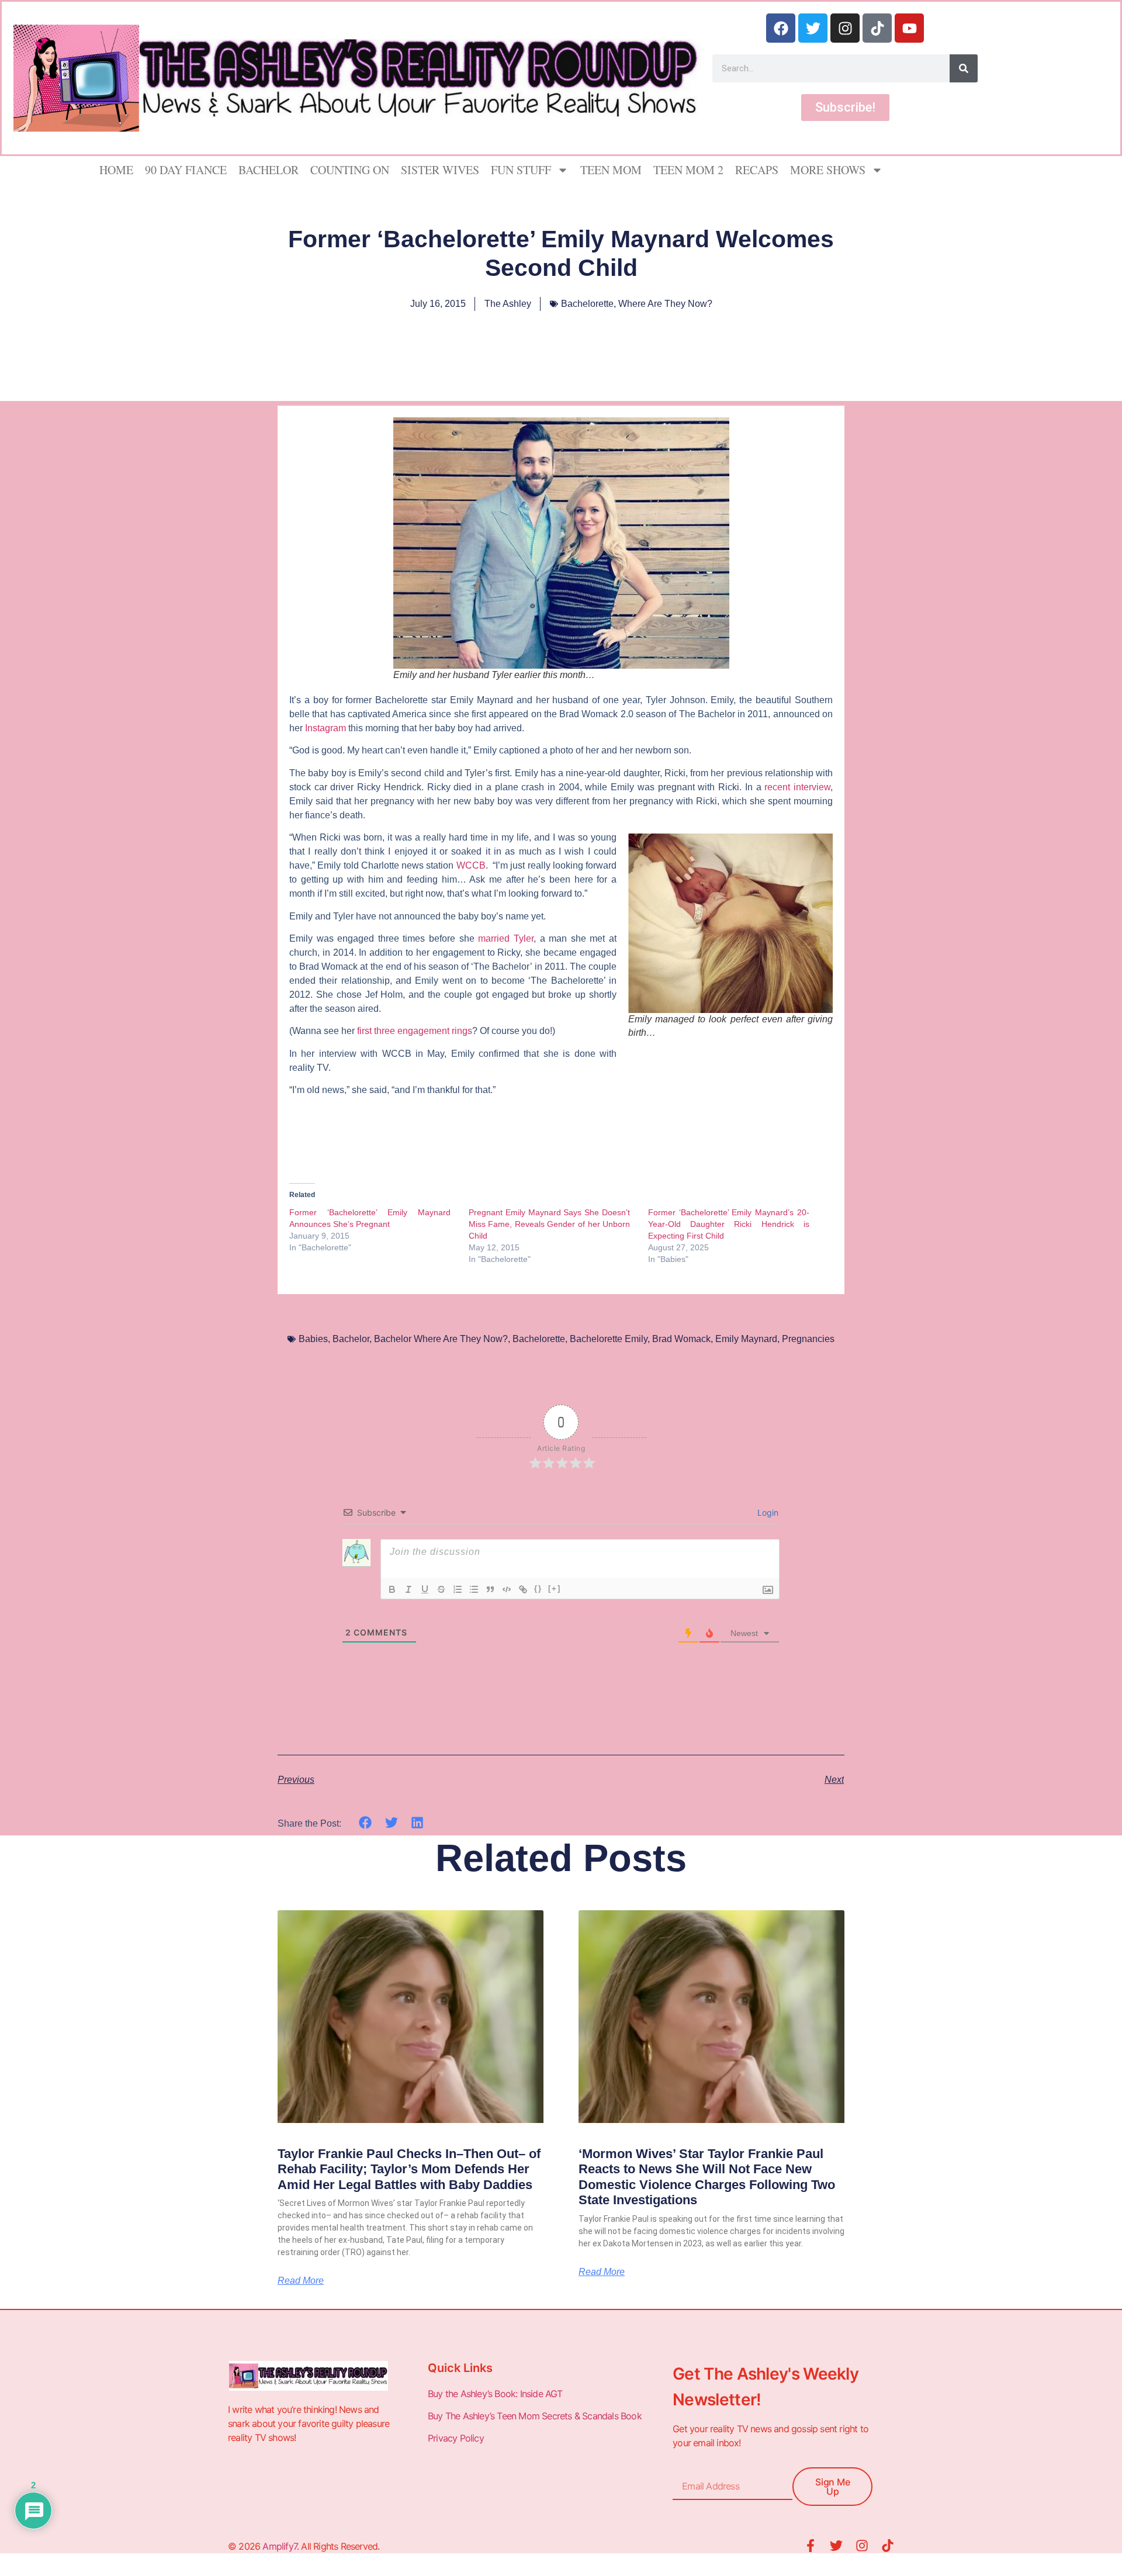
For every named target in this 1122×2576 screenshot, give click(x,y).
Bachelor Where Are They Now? (441, 1339)
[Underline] (425, 1589)
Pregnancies (808, 1339)
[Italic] (408, 1589)
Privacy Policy (457, 2438)
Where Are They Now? (665, 304)
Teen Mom (611, 170)
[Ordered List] (458, 1589)
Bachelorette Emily (609, 1339)
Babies (313, 1339)
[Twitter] (813, 28)
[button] (366, 1823)
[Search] (964, 68)
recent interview (797, 787)
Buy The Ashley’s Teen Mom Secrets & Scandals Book (535, 2416)
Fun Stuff (521, 170)
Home (116, 170)
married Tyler (506, 938)
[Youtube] (909, 28)
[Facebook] (781, 28)
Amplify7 (280, 2546)
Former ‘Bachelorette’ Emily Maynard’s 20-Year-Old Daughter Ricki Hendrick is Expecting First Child (729, 1224)
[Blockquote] (490, 1589)
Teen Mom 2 (688, 170)
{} (538, 1588)
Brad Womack (681, 1339)
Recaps (757, 170)
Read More (301, 2281)
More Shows (828, 170)
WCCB (471, 865)
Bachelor (269, 170)
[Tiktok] (877, 28)
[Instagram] (845, 28)
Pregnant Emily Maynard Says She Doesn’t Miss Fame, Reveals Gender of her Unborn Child (549, 1224)
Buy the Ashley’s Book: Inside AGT (495, 2394)
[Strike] (441, 1589)
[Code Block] (507, 1589)
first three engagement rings (415, 1031)
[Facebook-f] (811, 2546)
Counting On (350, 170)
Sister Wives (440, 170)
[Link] (523, 1589)
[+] (555, 1588)
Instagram (325, 728)
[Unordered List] (474, 1589)
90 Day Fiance (186, 170)
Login (767, 1512)
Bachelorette (587, 304)
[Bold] (392, 1589)
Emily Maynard (746, 1339)
